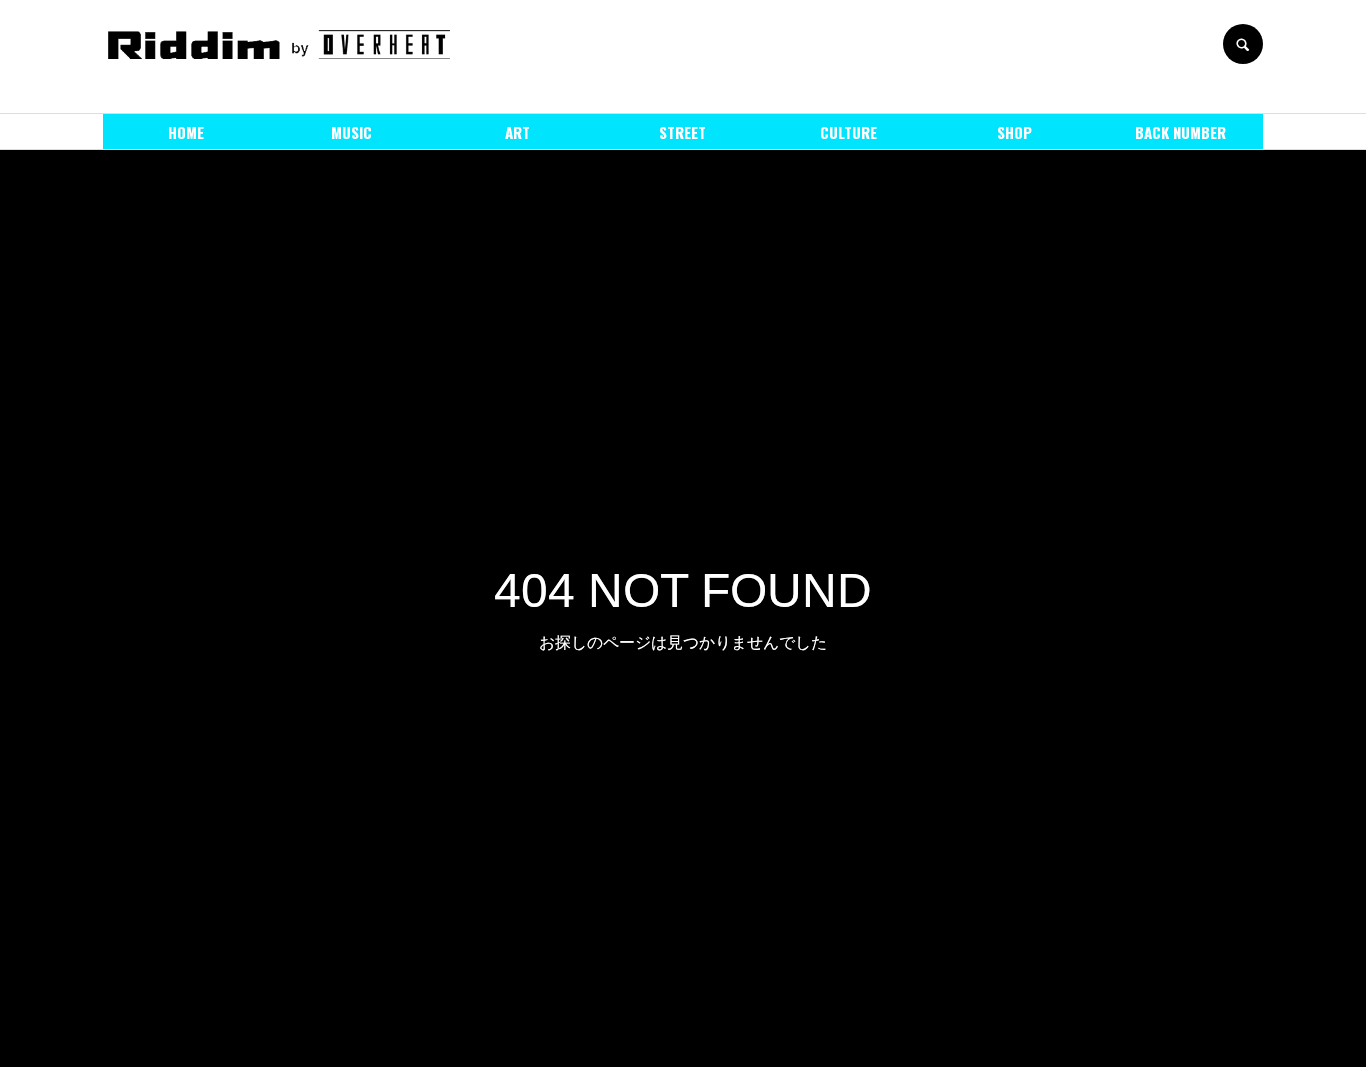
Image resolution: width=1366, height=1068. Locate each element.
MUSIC (351, 132)
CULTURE (848, 132)
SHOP (1014, 132)
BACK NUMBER (1180, 132)
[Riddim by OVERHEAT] (278, 44)
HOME (186, 132)
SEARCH (1243, 44)
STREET (682, 132)
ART (517, 132)
